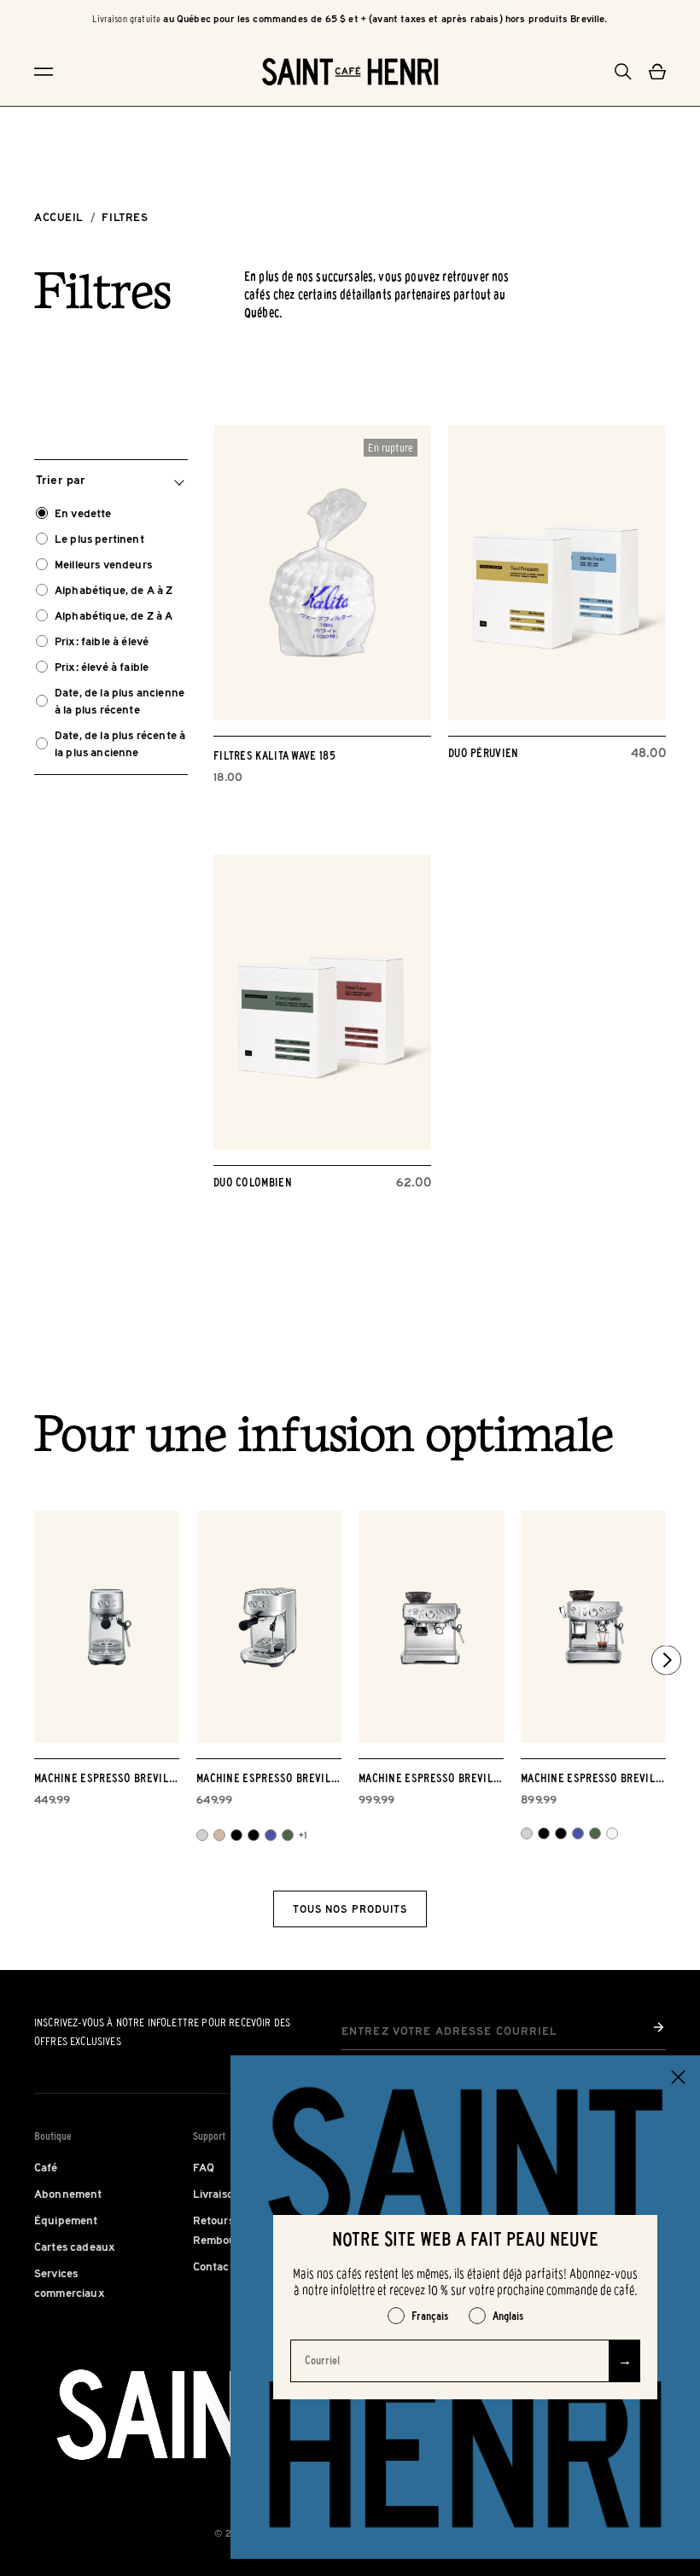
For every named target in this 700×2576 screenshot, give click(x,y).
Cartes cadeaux (75, 2247)
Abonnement (68, 2194)
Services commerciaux (70, 2283)
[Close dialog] (678, 2077)
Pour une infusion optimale (324, 1438)
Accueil (59, 217)
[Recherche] (623, 72)
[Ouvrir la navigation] (77, 72)
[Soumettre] (658, 2027)
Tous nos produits (350, 1909)
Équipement (66, 2220)
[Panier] (657, 72)
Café (46, 2167)
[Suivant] (666, 1661)
